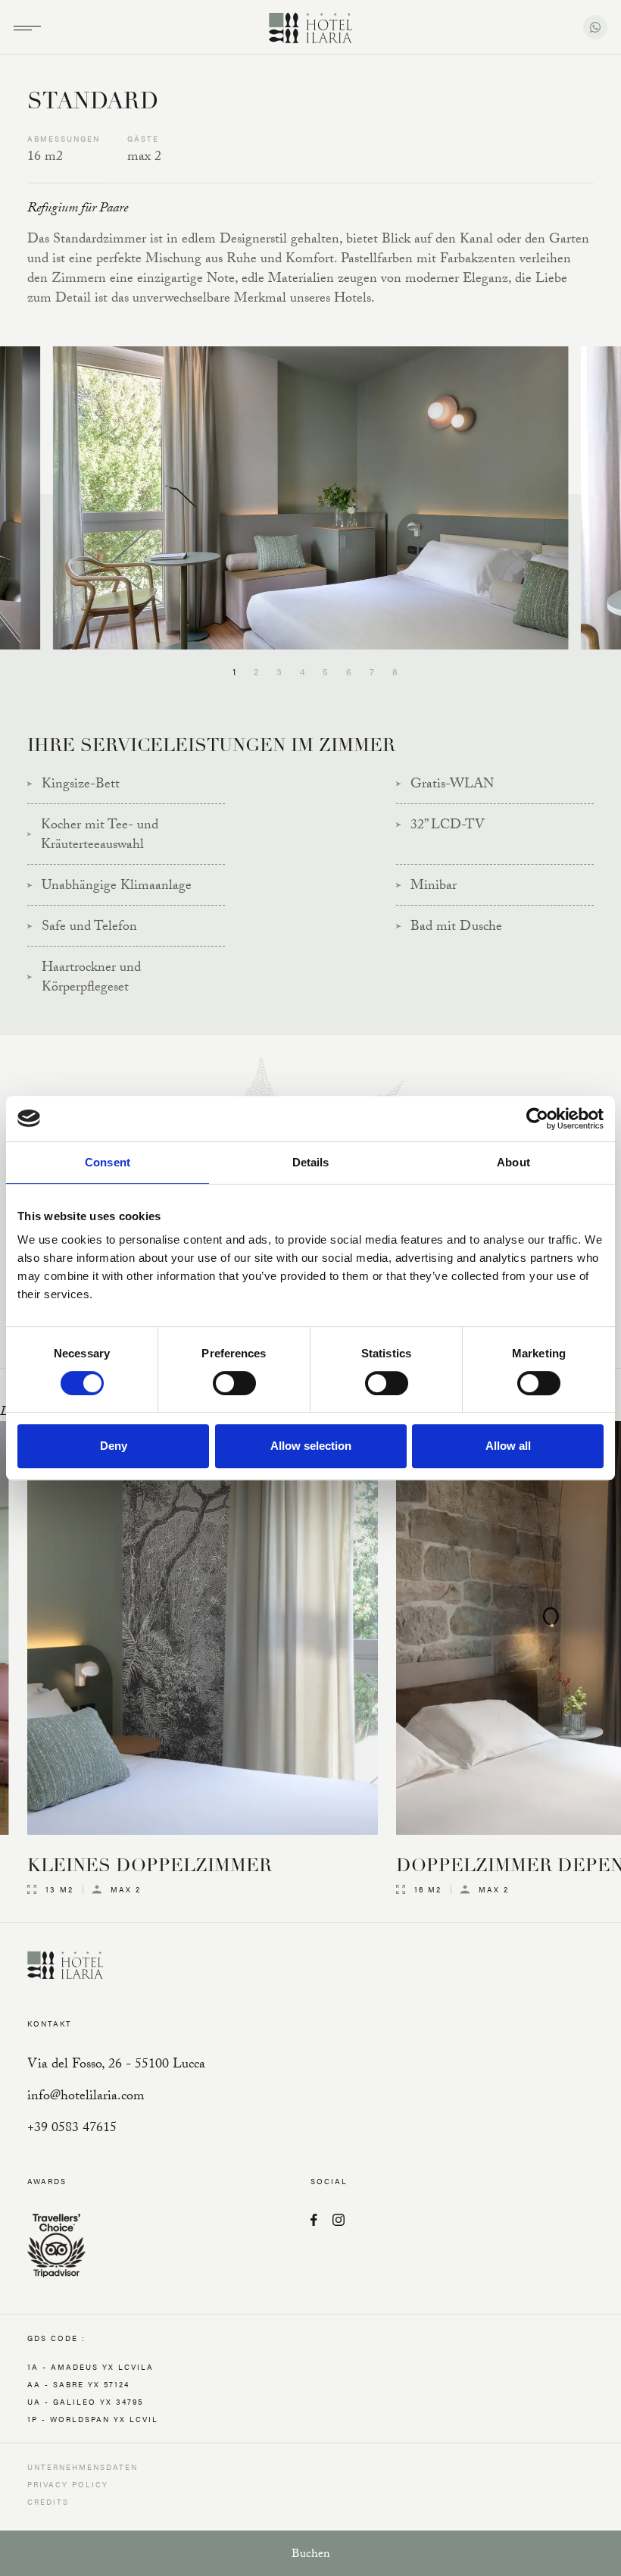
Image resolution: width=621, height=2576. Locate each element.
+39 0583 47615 (72, 2129)
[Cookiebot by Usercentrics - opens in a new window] (537, 1119)
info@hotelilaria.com (86, 2097)
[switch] (234, 1383)
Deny (114, 1446)
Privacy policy (68, 2484)
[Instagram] (339, 2221)
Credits (48, 2502)
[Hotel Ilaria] (310, 29)
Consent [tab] (108, 1162)
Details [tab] (311, 1162)
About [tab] (513, 1162)
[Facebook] (314, 2221)
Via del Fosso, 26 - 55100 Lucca (116, 2066)
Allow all (508, 1446)
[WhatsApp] (595, 27)
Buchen (311, 2555)
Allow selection (311, 1446)
